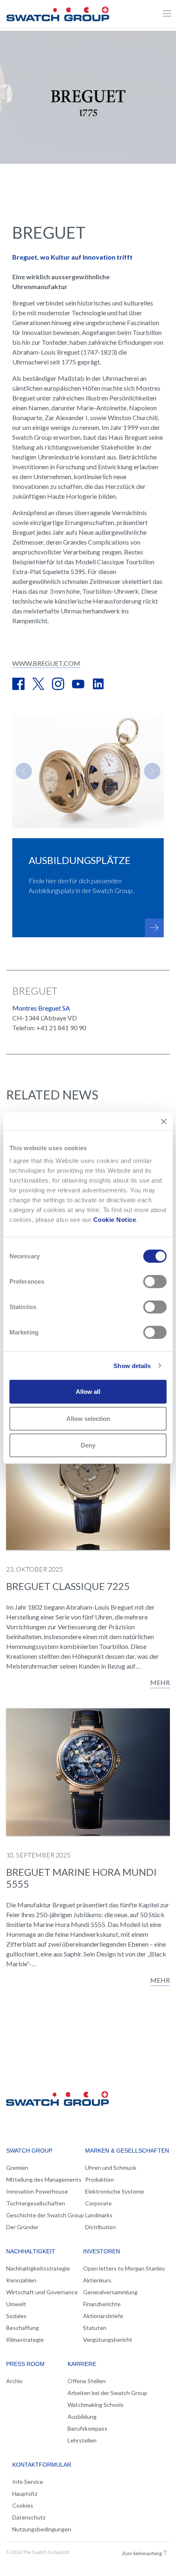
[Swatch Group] (58, 13)
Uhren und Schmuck (111, 2168)
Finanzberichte (102, 2304)
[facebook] (18, 685)
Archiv (14, 2381)
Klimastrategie (25, 2340)
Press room (25, 2364)
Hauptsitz (25, 2493)
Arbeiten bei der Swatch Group (107, 2393)
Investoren (102, 2251)
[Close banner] (164, 1121)
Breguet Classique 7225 (68, 1586)
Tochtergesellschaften (36, 2203)
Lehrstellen (82, 2440)
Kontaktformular (42, 2465)
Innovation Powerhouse (37, 2191)
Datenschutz (29, 2517)
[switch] (155, 1282)
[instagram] (58, 685)
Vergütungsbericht (108, 2340)
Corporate (98, 2203)
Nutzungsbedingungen (42, 2529)
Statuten (95, 2328)
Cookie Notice (115, 1220)
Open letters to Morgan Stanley (124, 2268)
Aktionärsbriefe (103, 2316)
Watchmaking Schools (96, 2405)
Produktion (99, 2179)
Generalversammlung (110, 2292)
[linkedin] (98, 685)
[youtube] (78, 685)
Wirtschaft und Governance (42, 2292)
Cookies (23, 2505)
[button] (24, 771)
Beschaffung (23, 2328)
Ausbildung (82, 2417)
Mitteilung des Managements (44, 2179)
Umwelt (16, 2304)
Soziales (16, 2316)
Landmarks (99, 2215)
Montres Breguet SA (41, 1008)
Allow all (88, 1392)
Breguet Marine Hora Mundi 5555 (81, 1878)
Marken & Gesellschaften (127, 2151)
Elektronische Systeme (115, 2191)
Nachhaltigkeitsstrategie (38, 2268)
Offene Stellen (87, 2381)
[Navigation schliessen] (167, 14)
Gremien (17, 2168)
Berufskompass (87, 2428)
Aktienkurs (97, 2280)
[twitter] (38, 685)
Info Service (28, 2482)
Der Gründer (22, 2227)
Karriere (82, 2364)
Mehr (160, 1682)
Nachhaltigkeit (31, 2251)
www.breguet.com (46, 663)
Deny (88, 1445)
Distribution (100, 2227)
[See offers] (154, 928)
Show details (132, 1365)
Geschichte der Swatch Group (45, 2215)
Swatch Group (29, 2151)
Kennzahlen (21, 2280)
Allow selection (88, 1418)
